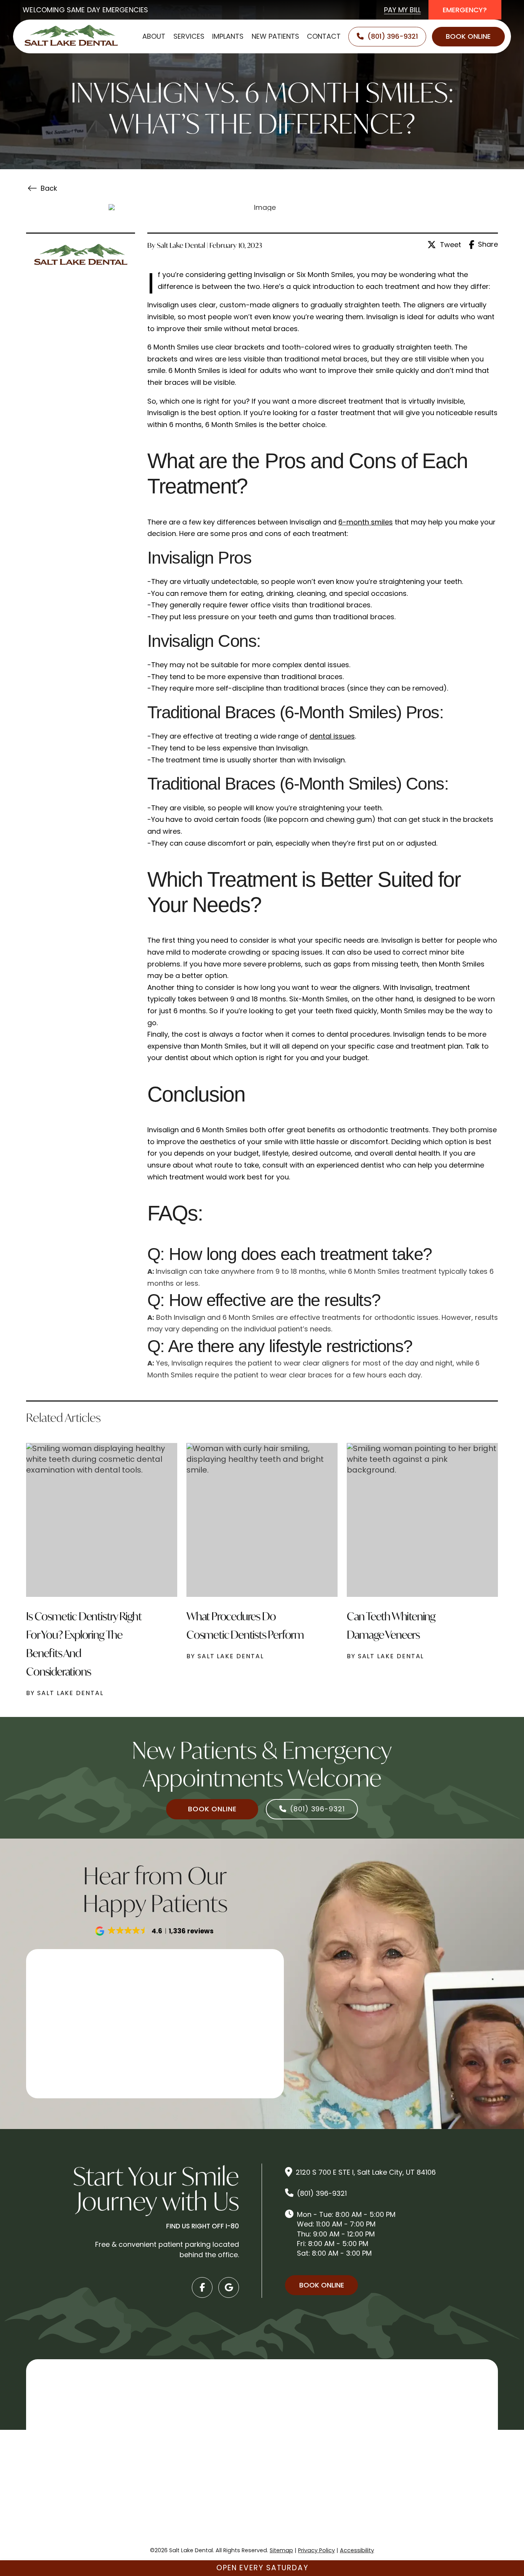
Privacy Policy (316, 2550)
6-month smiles (366, 522)
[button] (155, 1931)
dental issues (332, 736)
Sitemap (281, 2550)
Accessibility (357, 2550)
